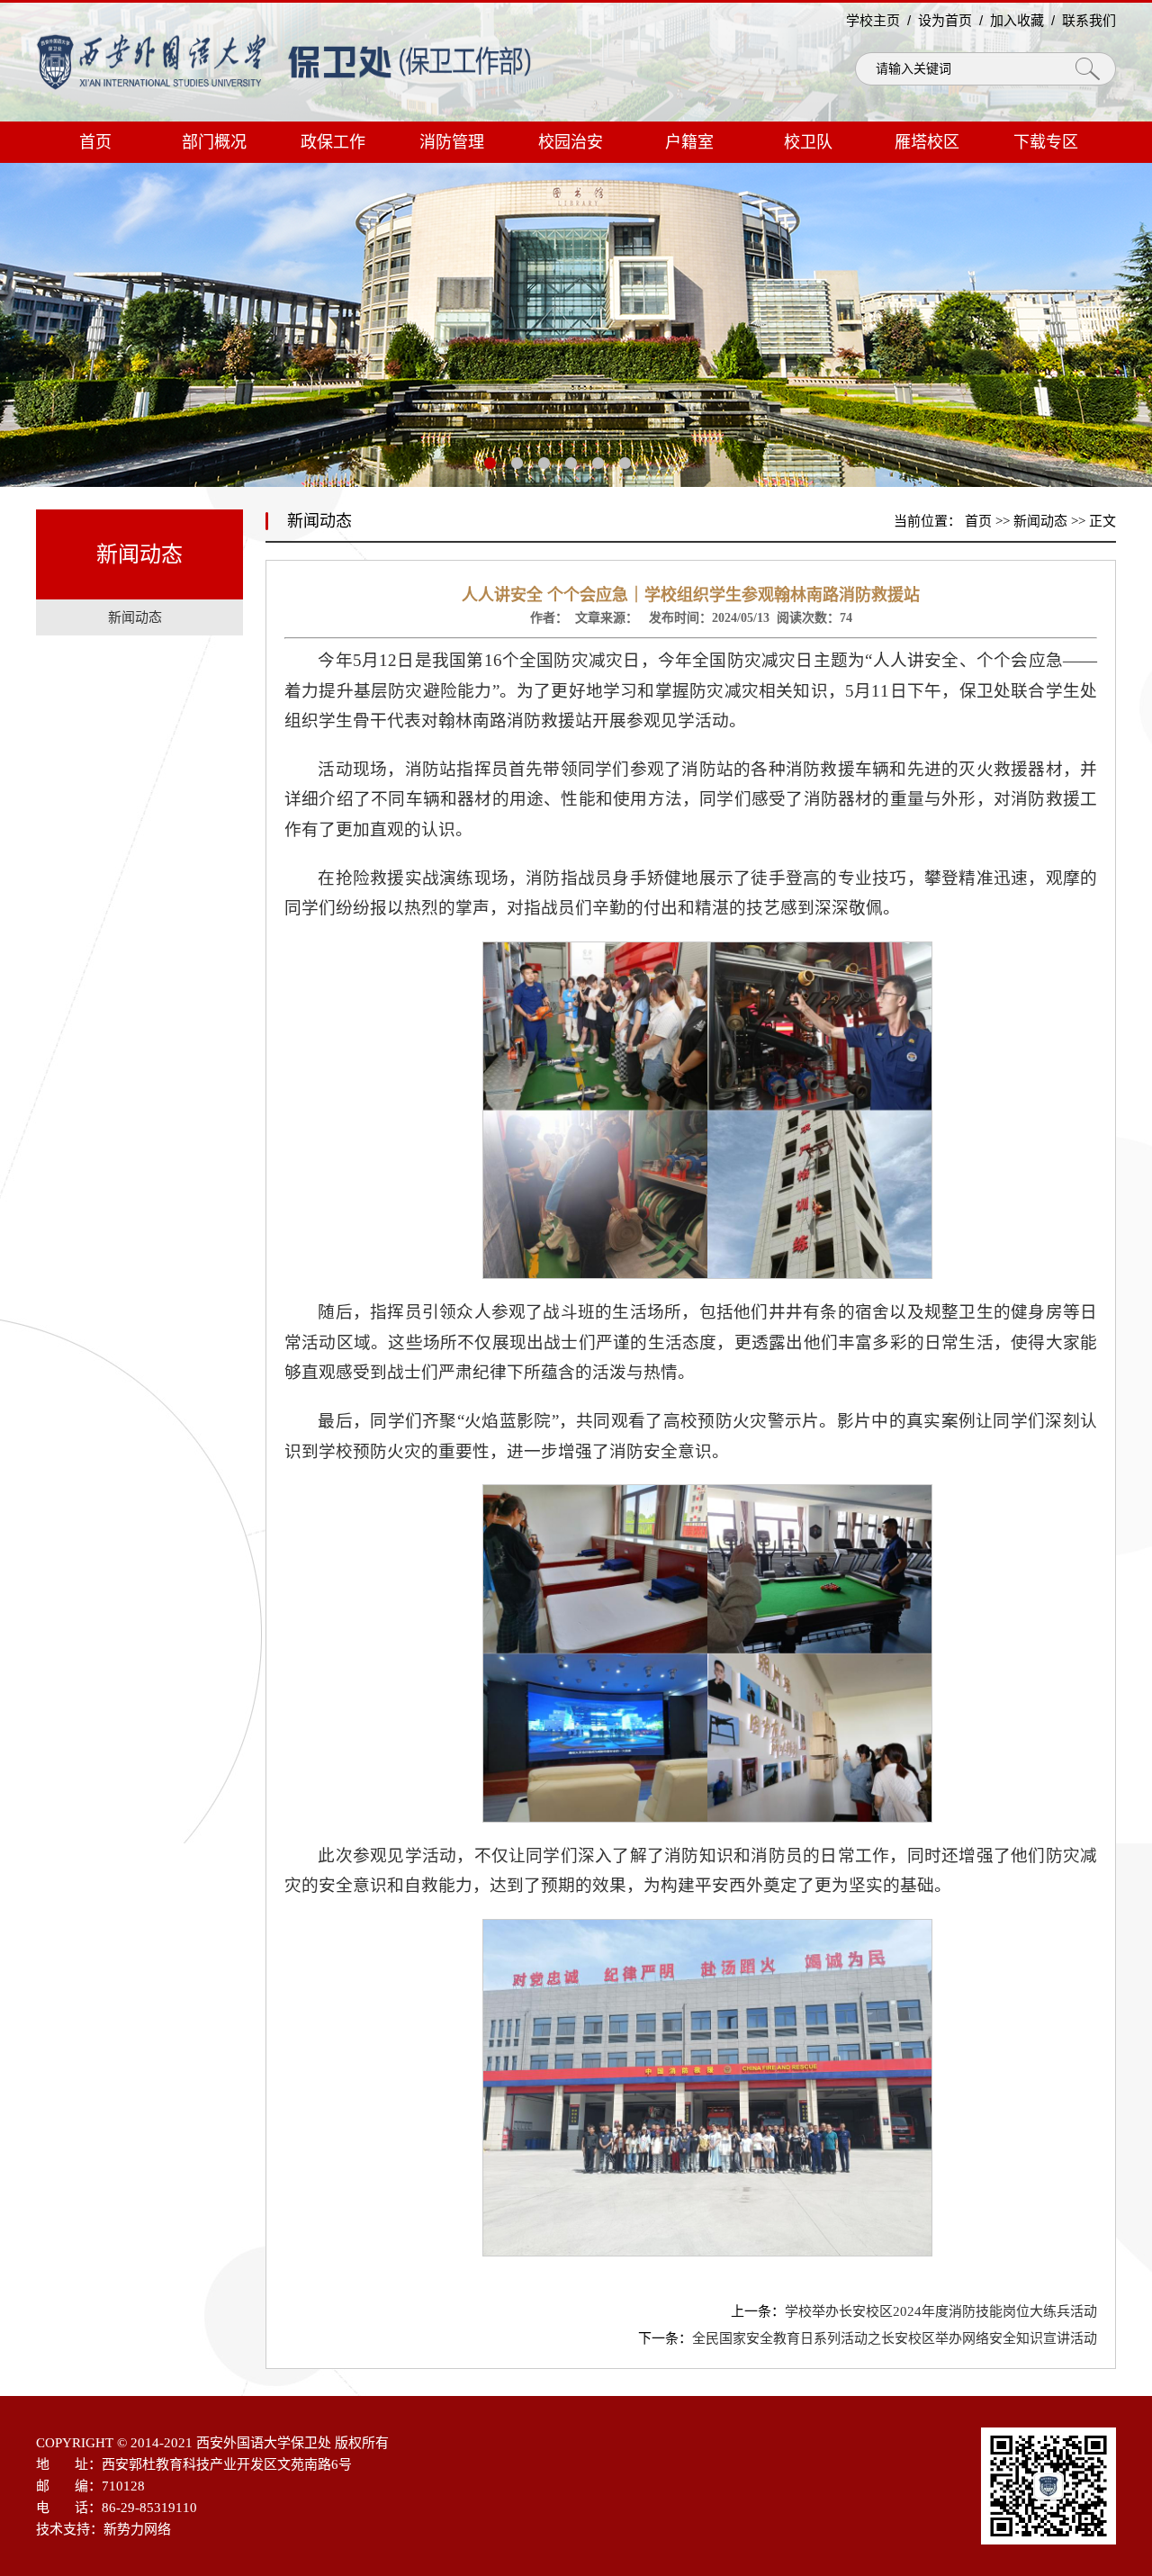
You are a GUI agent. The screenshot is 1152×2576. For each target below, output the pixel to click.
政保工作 (333, 142)
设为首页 (945, 20)
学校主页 (873, 20)
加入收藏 (1017, 20)
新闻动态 (1040, 521)
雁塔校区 (927, 142)
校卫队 (808, 142)
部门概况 (214, 142)
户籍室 (689, 142)
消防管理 (452, 142)
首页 (95, 142)
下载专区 (1046, 142)
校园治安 (571, 142)
